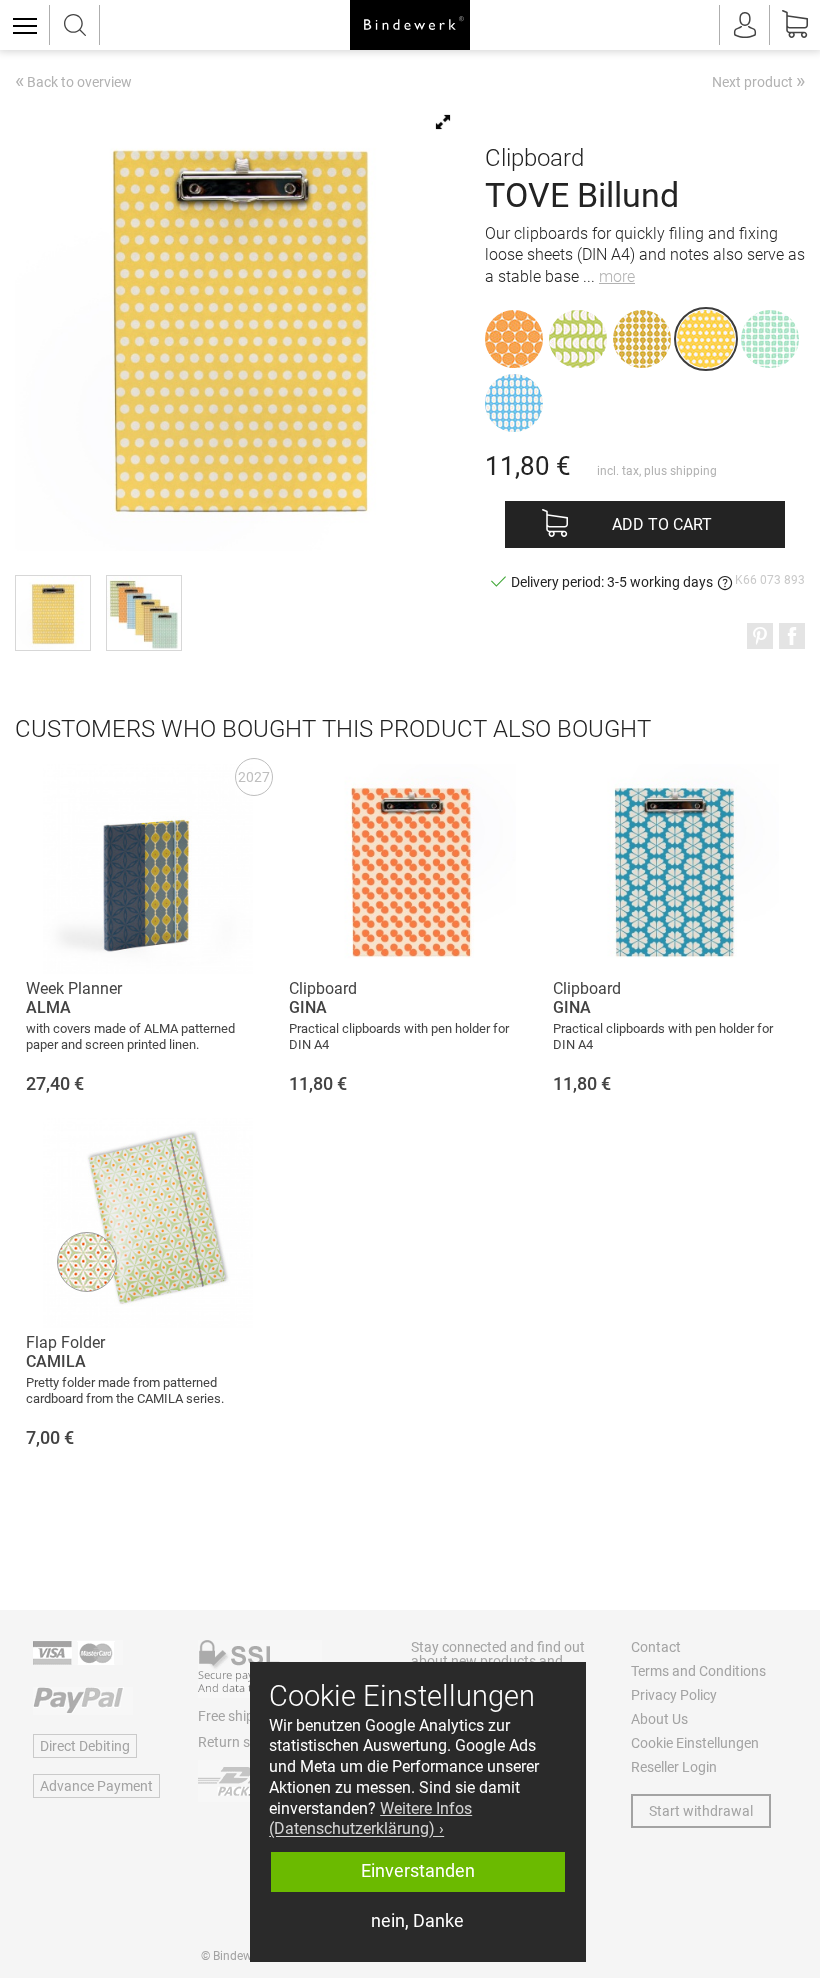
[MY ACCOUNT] (745, 25)
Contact (656, 1647)
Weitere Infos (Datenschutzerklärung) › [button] (370, 1819)
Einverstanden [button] (418, 1871)
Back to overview (73, 83)
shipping (693, 471)
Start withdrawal (701, 1811)
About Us (659, 1719)
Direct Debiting (85, 1746)
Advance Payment (96, 1786)
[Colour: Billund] (706, 339)
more (617, 276)
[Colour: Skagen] (642, 339)
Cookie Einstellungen (695, 1743)
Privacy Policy (674, 1695)
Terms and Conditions (698, 1671)
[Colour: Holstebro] (514, 403)
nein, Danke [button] (417, 1921)
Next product (758, 81)
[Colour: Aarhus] (578, 339)
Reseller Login (674, 1767)
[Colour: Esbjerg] (770, 339)
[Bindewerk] (410, 25)
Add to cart (662, 524)
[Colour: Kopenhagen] (514, 339)
